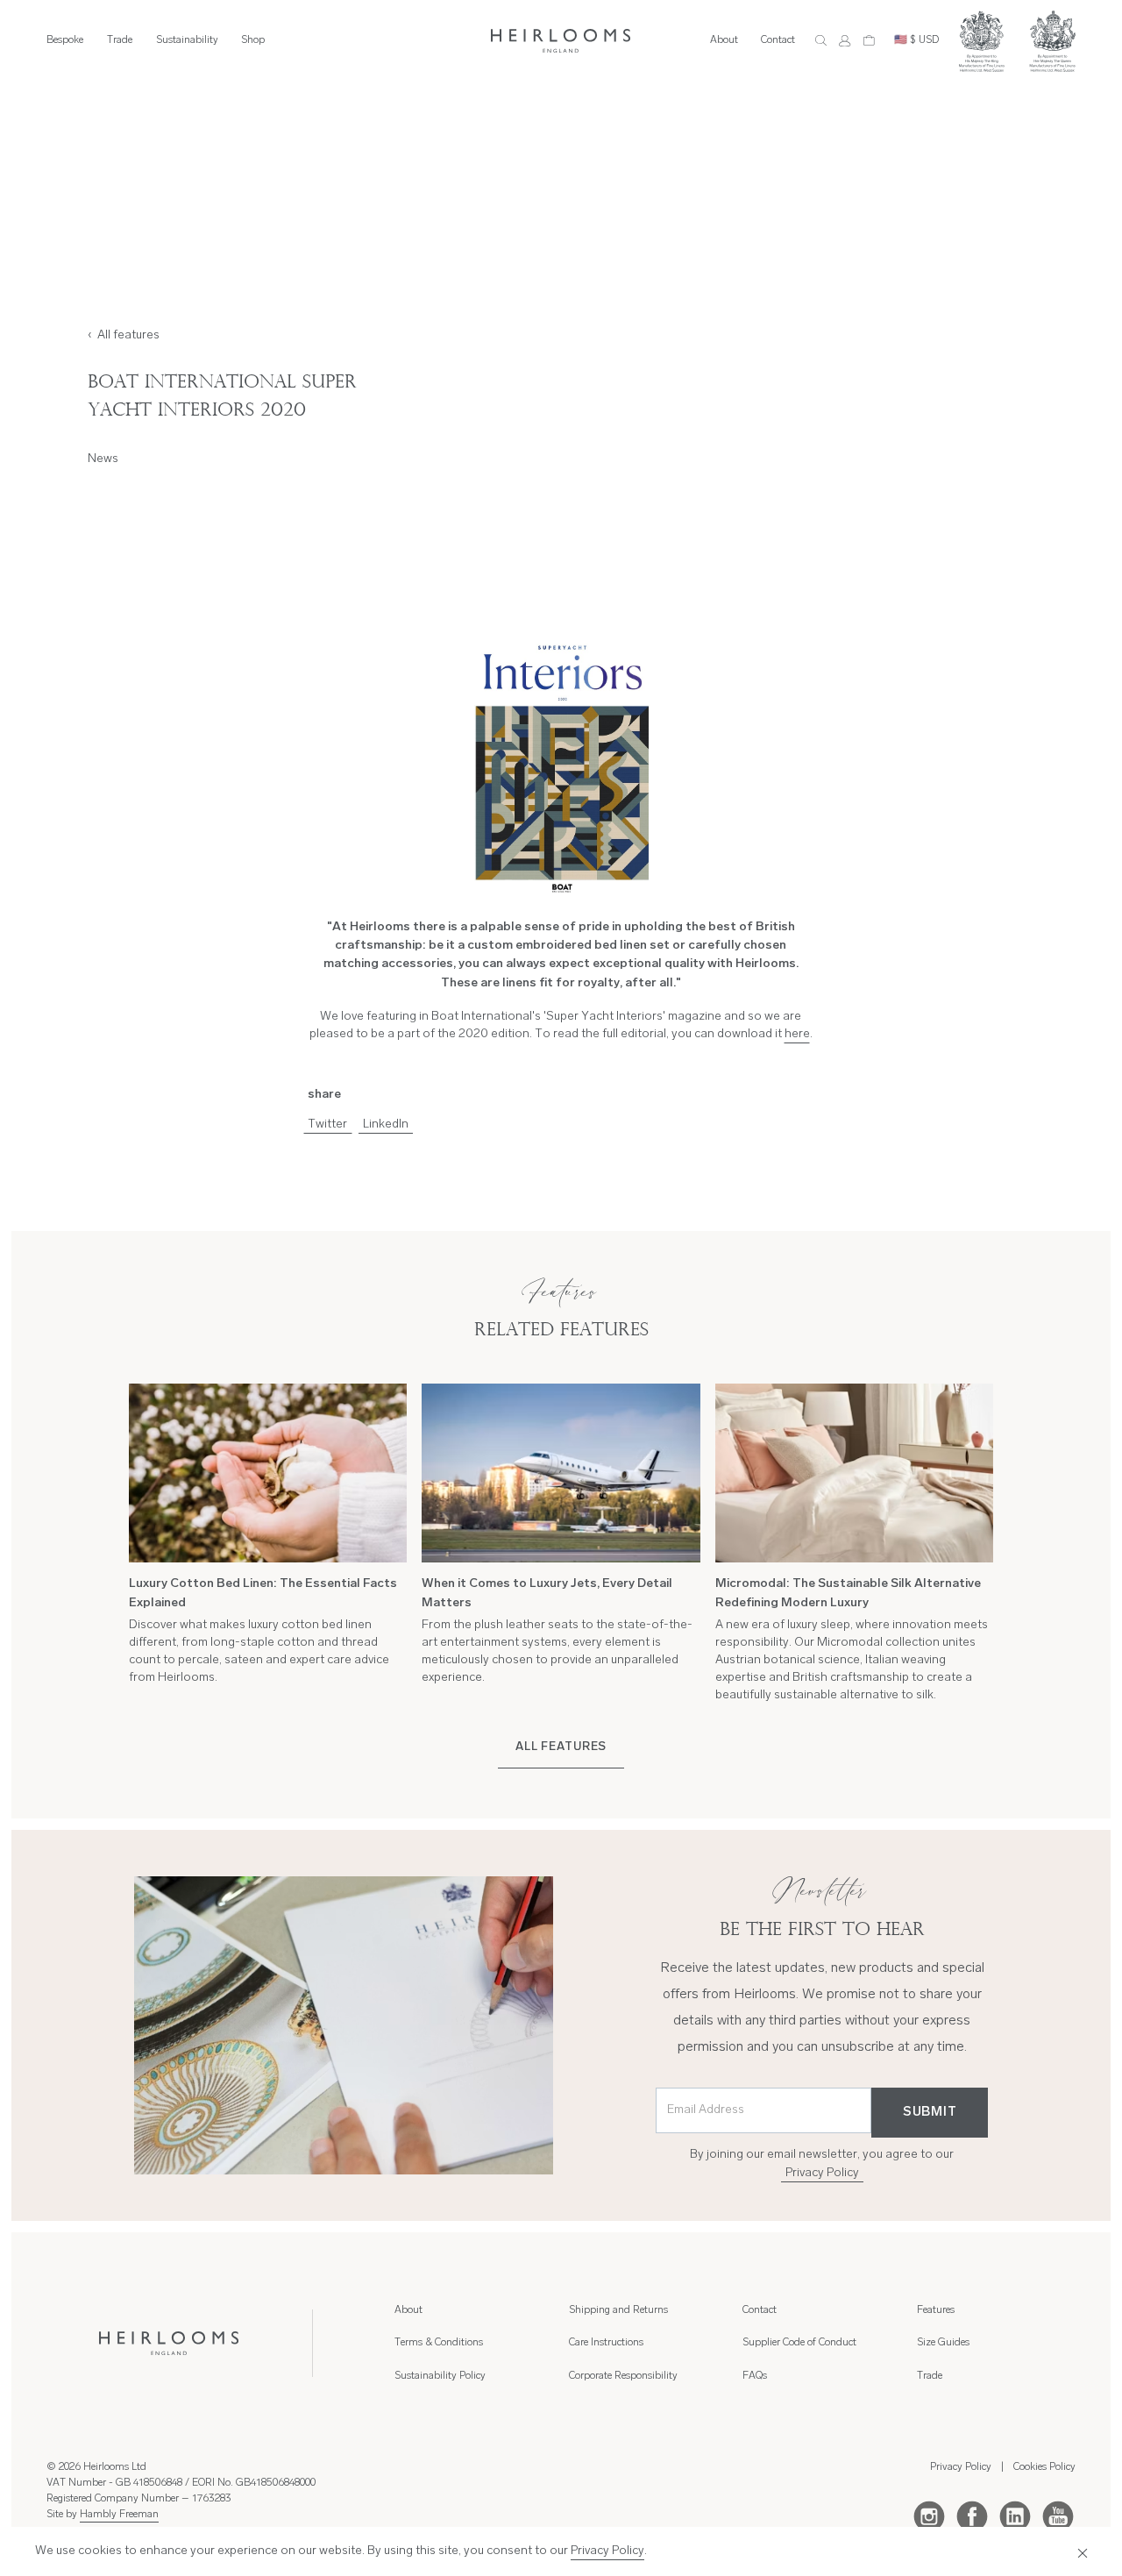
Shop (253, 40)
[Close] (1079, 2551)
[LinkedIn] (1015, 2516)
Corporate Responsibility (623, 2376)
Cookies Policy (1044, 2467)
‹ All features (124, 335)
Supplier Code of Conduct (799, 2343)
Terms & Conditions (439, 2343)
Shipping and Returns (618, 2310)
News (103, 459)
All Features (561, 1747)
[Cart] (869, 41)
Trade (120, 40)
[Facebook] (972, 2516)
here (797, 1034)
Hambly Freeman (119, 2515)
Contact (778, 40)
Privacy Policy (822, 2173)
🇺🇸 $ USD (916, 40)
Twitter (327, 1124)
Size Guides (943, 2343)
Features (936, 2310)
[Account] (845, 41)
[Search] (821, 41)
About (724, 40)
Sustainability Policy (440, 2376)
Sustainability (187, 40)
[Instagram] (929, 2516)
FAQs (755, 2376)
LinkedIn (386, 1124)
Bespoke (65, 40)
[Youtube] (1058, 2516)
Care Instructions (606, 2343)
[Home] (561, 41)
